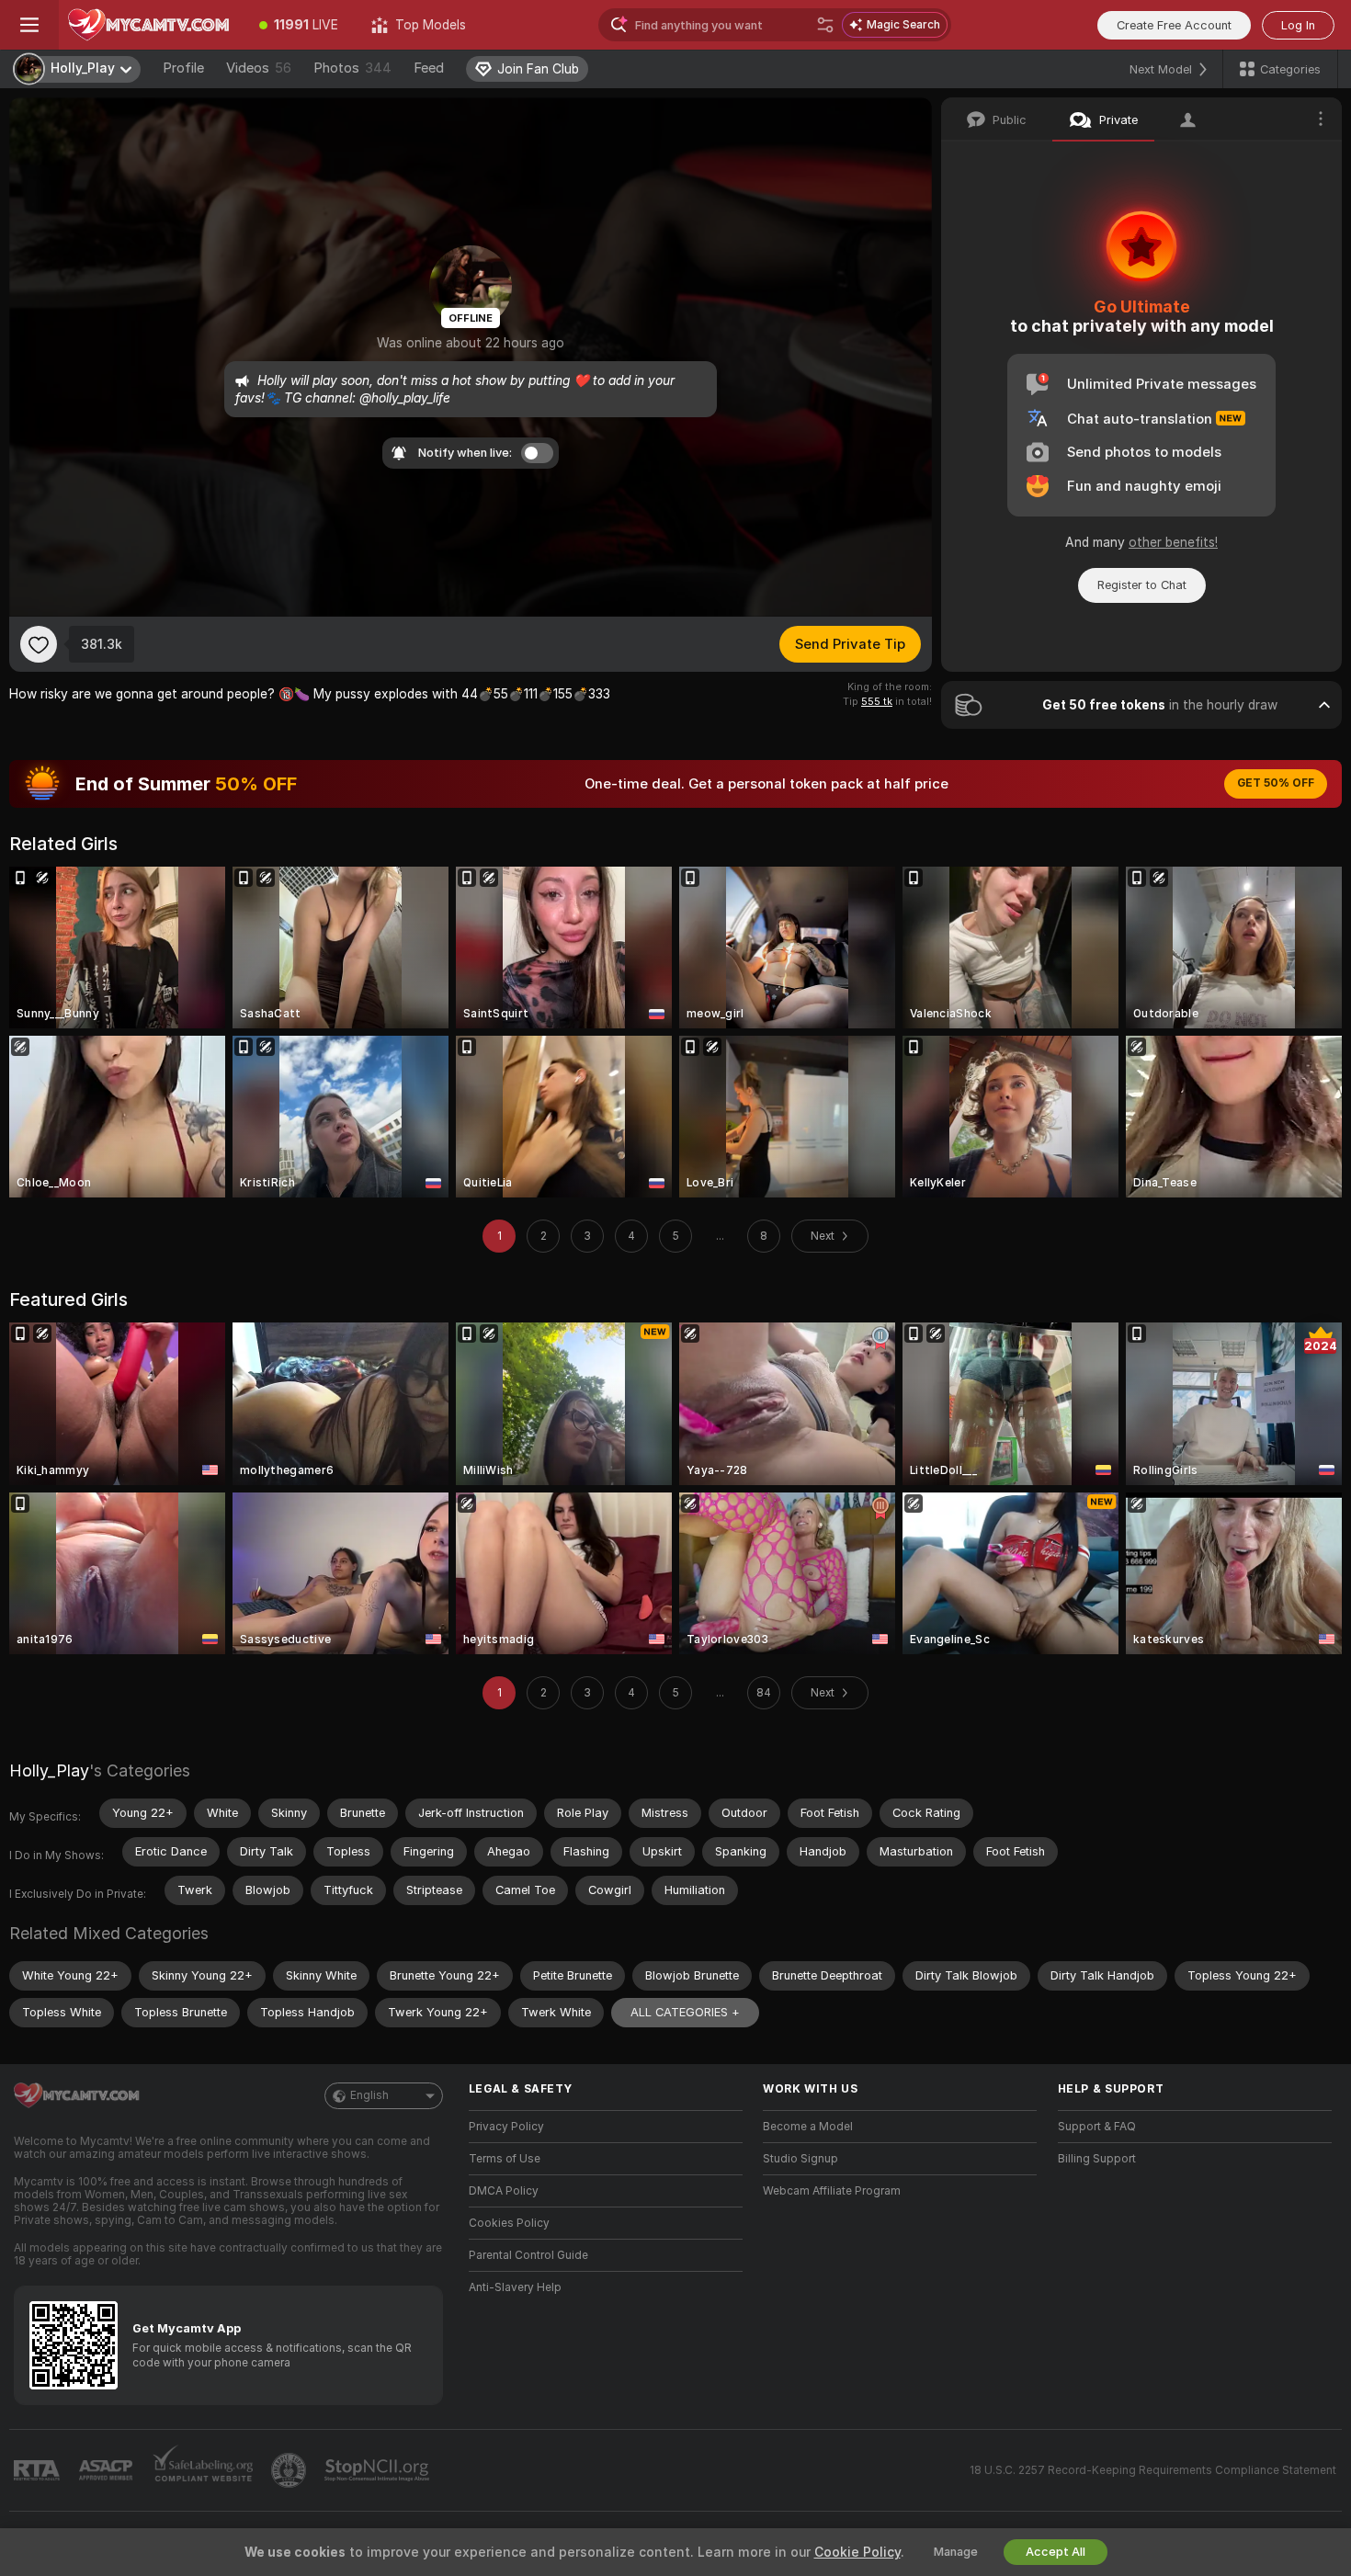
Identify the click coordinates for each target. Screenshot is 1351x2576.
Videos (259, 68)
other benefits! (1173, 542)
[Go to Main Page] (151, 25)
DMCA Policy (504, 2191)
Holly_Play (49, 1770)
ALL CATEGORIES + (685, 2012)
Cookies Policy (509, 2223)
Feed (429, 68)
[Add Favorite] (39, 644)
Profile (183, 68)
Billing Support (1097, 2159)
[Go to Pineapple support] (290, 2470)
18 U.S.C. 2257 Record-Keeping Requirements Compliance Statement (1153, 2470)
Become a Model (808, 2127)
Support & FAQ (1097, 2127)
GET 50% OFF (1276, 783)
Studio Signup (800, 2159)
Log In (1298, 25)
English (369, 2095)
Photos (352, 68)
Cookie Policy (857, 2552)
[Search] (825, 25)
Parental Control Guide (528, 2255)
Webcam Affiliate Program (832, 2191)
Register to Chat (1142, 585)
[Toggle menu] (29, 25)
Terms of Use (505, 2159)
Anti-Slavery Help (515, 2287)
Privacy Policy (506, 2127)
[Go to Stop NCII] (379, 2470)
